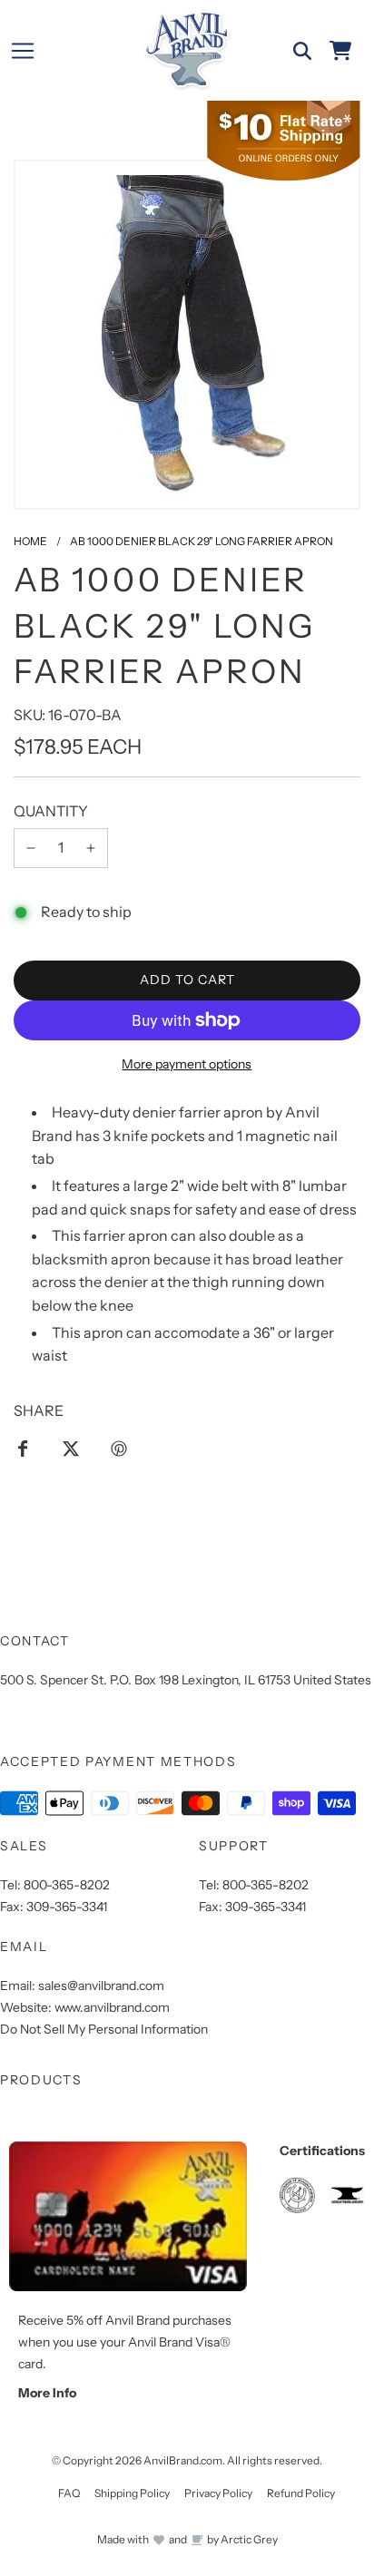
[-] (31, 848)
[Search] (302, 51)
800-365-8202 (67, 1885)
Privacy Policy (218, 2493)
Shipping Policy (132, 2493)
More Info (47, 2393)
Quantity (51, 811)
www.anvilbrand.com (112, 2007)
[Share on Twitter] (71, 1448)
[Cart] (340, 51)
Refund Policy (301, 2493)
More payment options (187, 1064)
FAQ (69, 2493)
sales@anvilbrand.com (101, 1986)
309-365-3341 (67, 1907)
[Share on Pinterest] (119, 1448)
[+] (91, 848)
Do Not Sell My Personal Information (104, 2029)
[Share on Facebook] (23, 1448)
